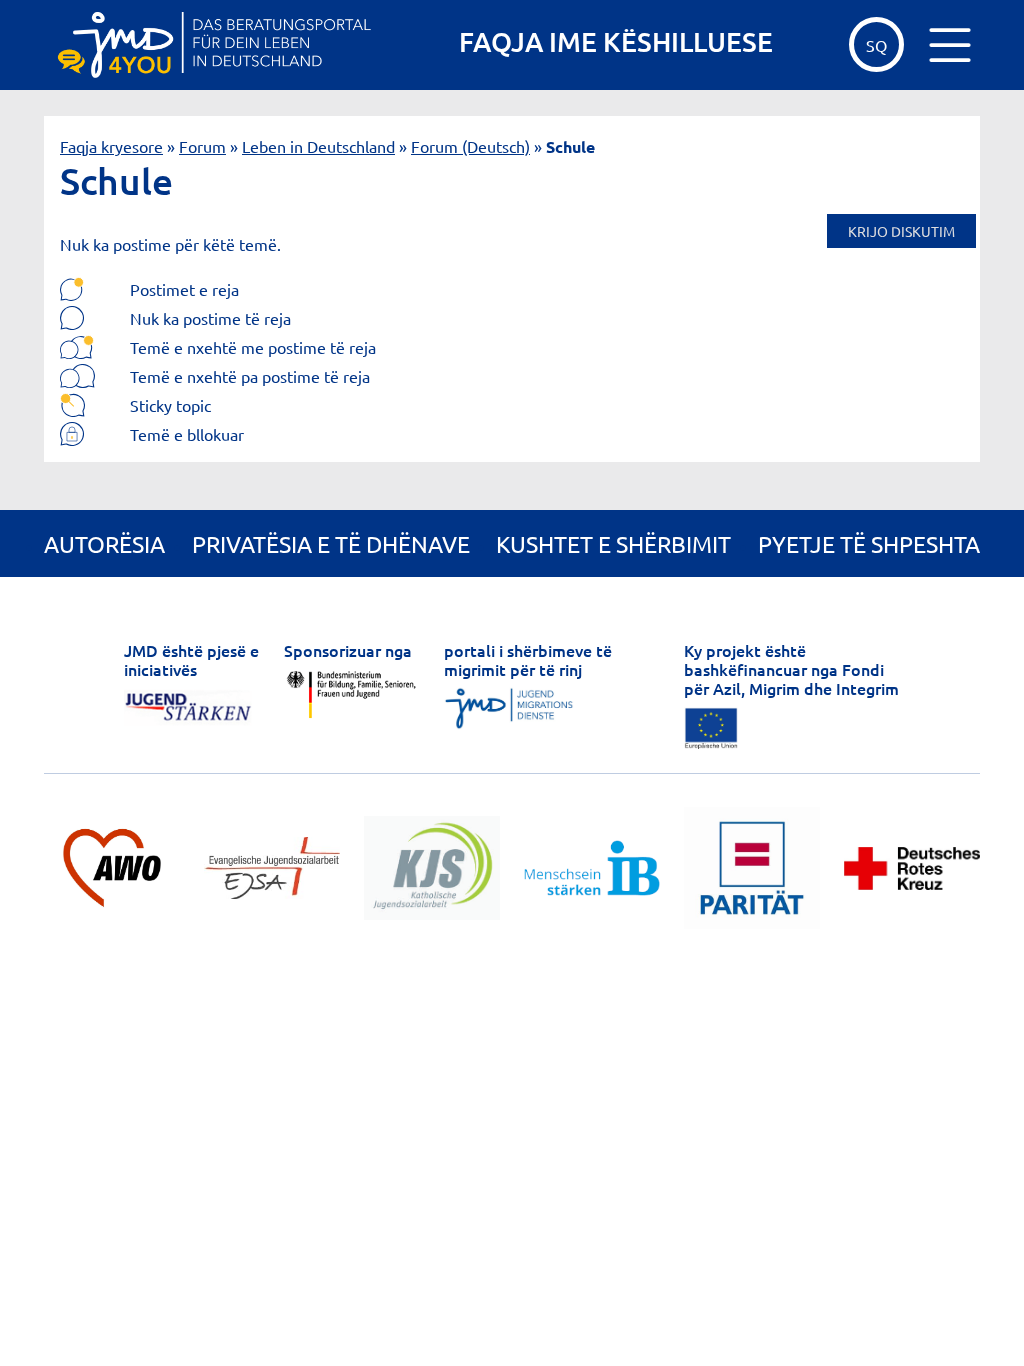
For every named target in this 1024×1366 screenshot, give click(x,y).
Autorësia (104, 543)
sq (876, 45)
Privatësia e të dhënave (331, 543)
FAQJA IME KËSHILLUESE (616, 41)
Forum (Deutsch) (470, 146)
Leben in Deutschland (318, 146)
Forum (202, 146)
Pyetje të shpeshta (869, 543)
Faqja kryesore (111, 146)
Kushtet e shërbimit (613, 543)
